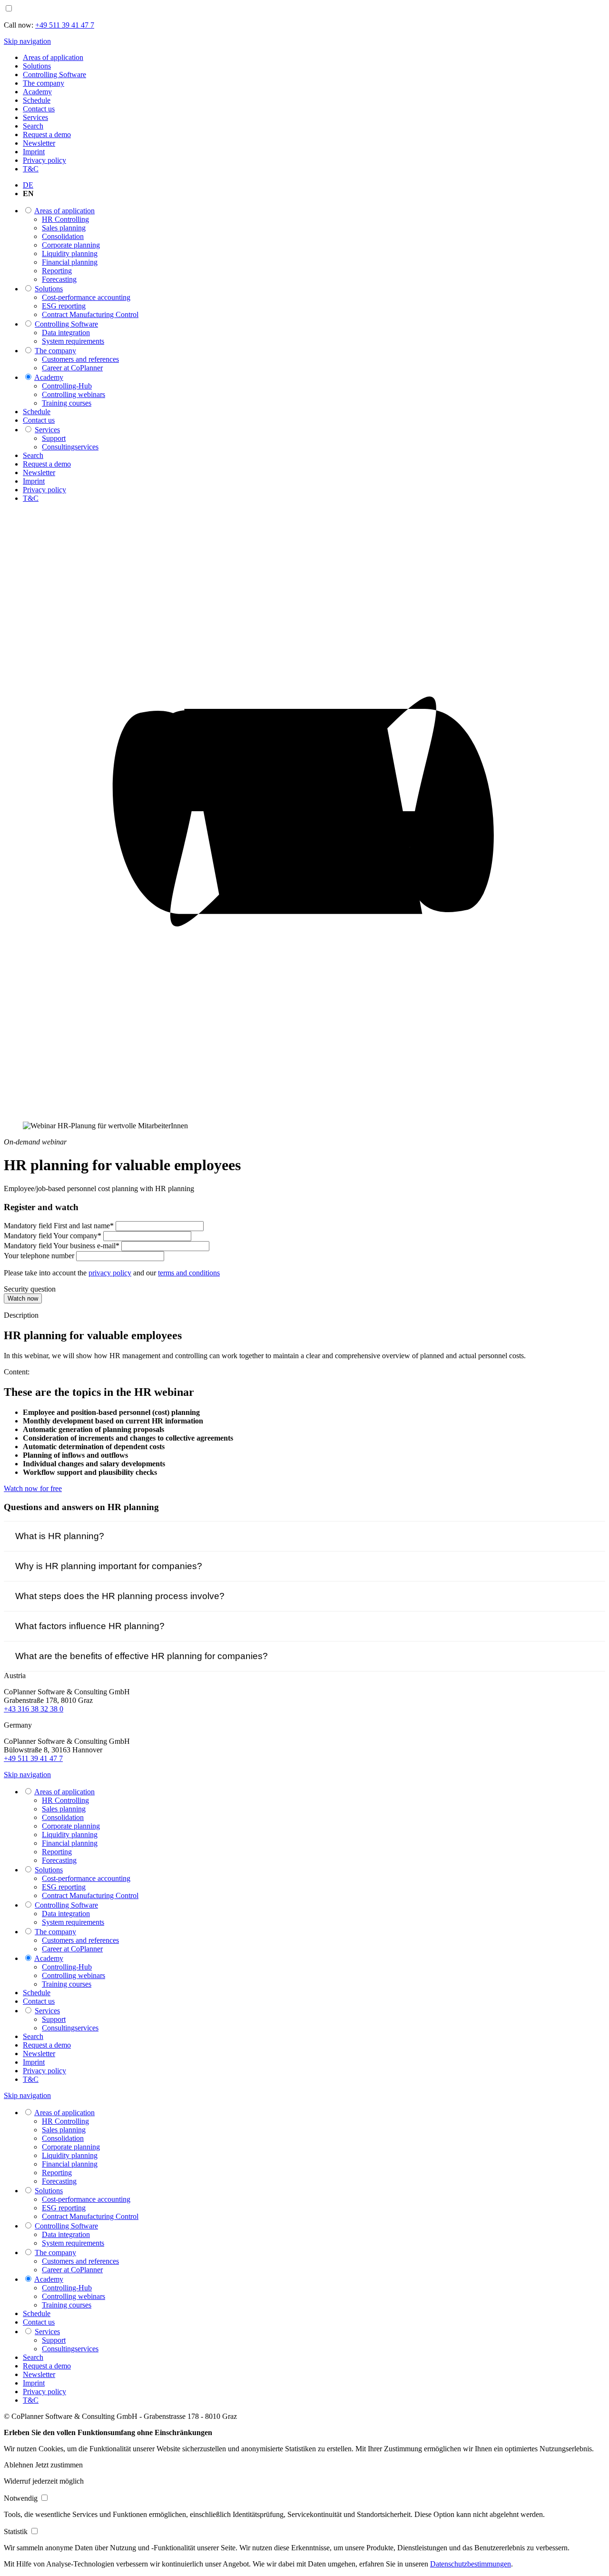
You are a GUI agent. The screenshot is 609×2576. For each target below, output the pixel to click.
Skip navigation (27, 41)
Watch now (23, 1298)
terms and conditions (189, 1273)
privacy (110, 1273)
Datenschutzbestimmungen (471, 2564)
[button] (20, 2465)
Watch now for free (33, 1488)
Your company (53, 1236)
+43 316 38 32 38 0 (34, 1709)
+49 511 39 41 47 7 (33, 1758)
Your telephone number (40, 1256)
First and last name (59, 1226)
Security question (30, 1289)
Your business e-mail (62, 1246)
